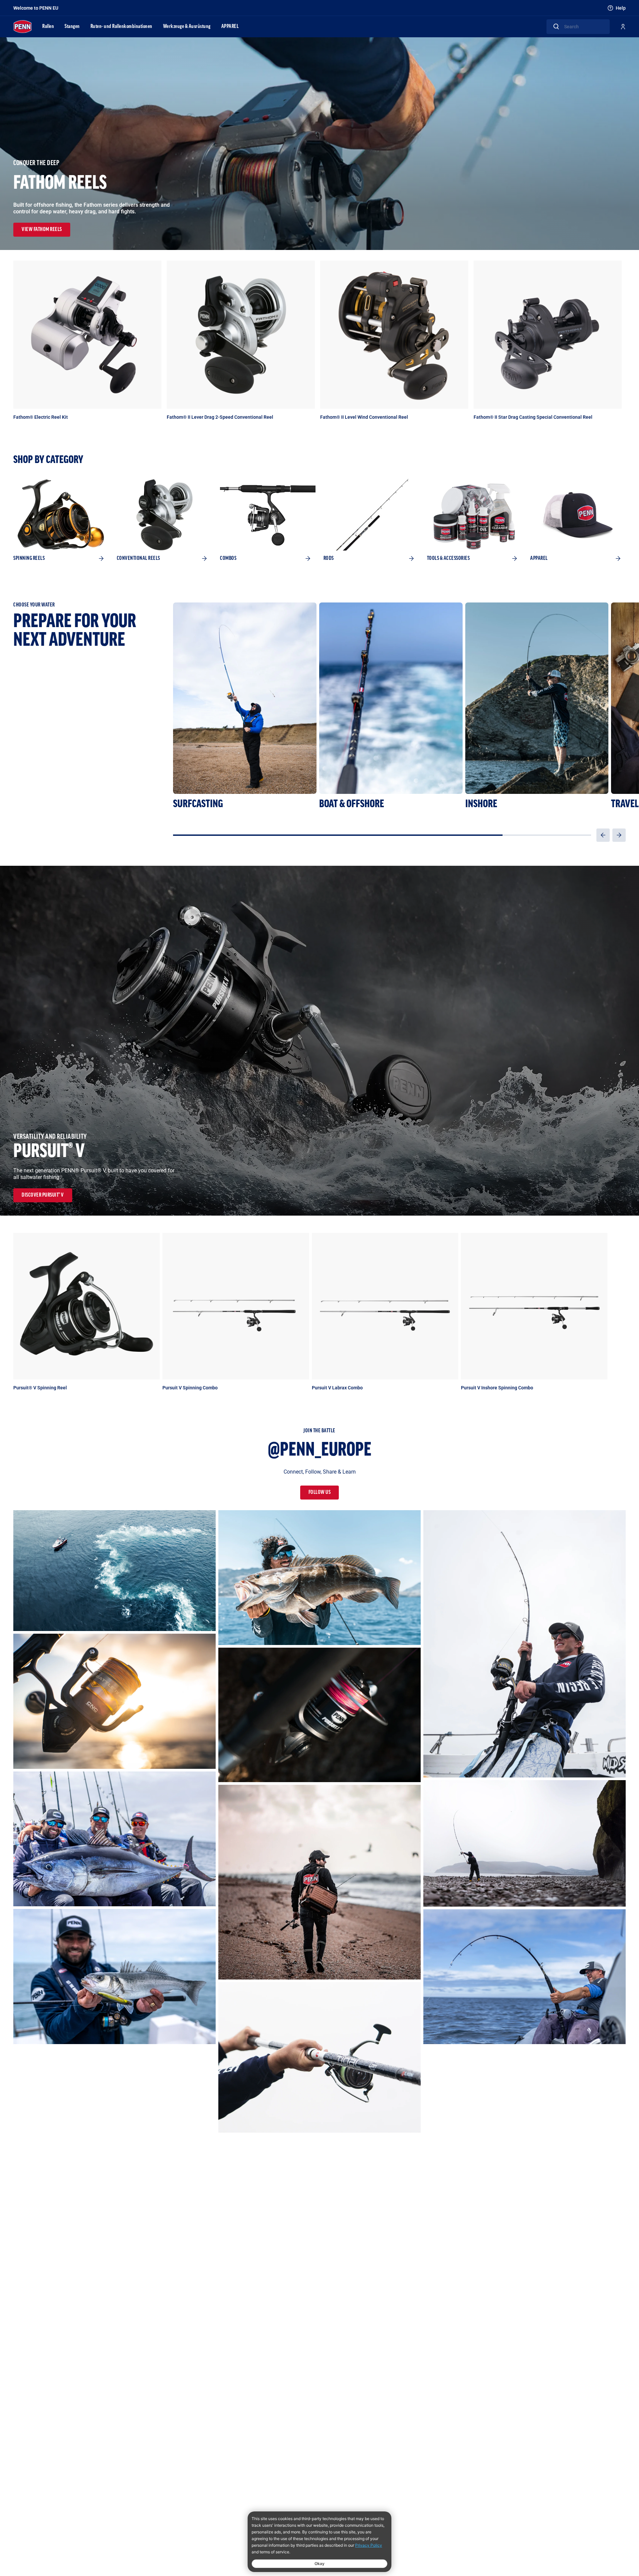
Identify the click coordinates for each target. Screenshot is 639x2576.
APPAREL (230, 27)
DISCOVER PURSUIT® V (43, 1195)
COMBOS (228, 559)
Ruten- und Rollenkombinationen (121, 27)
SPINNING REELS (29, 559)
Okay (319, 2564)
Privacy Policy (369, 2545)
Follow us (320, 1493)
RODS (329, 559)
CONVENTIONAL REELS (138, 559)
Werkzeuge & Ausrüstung (187, 27)
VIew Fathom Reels (42, 230)
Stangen (72, 27)
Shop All (618, 1220)
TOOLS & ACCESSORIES (448, 559)
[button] (603, 835)
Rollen (48, 27)
